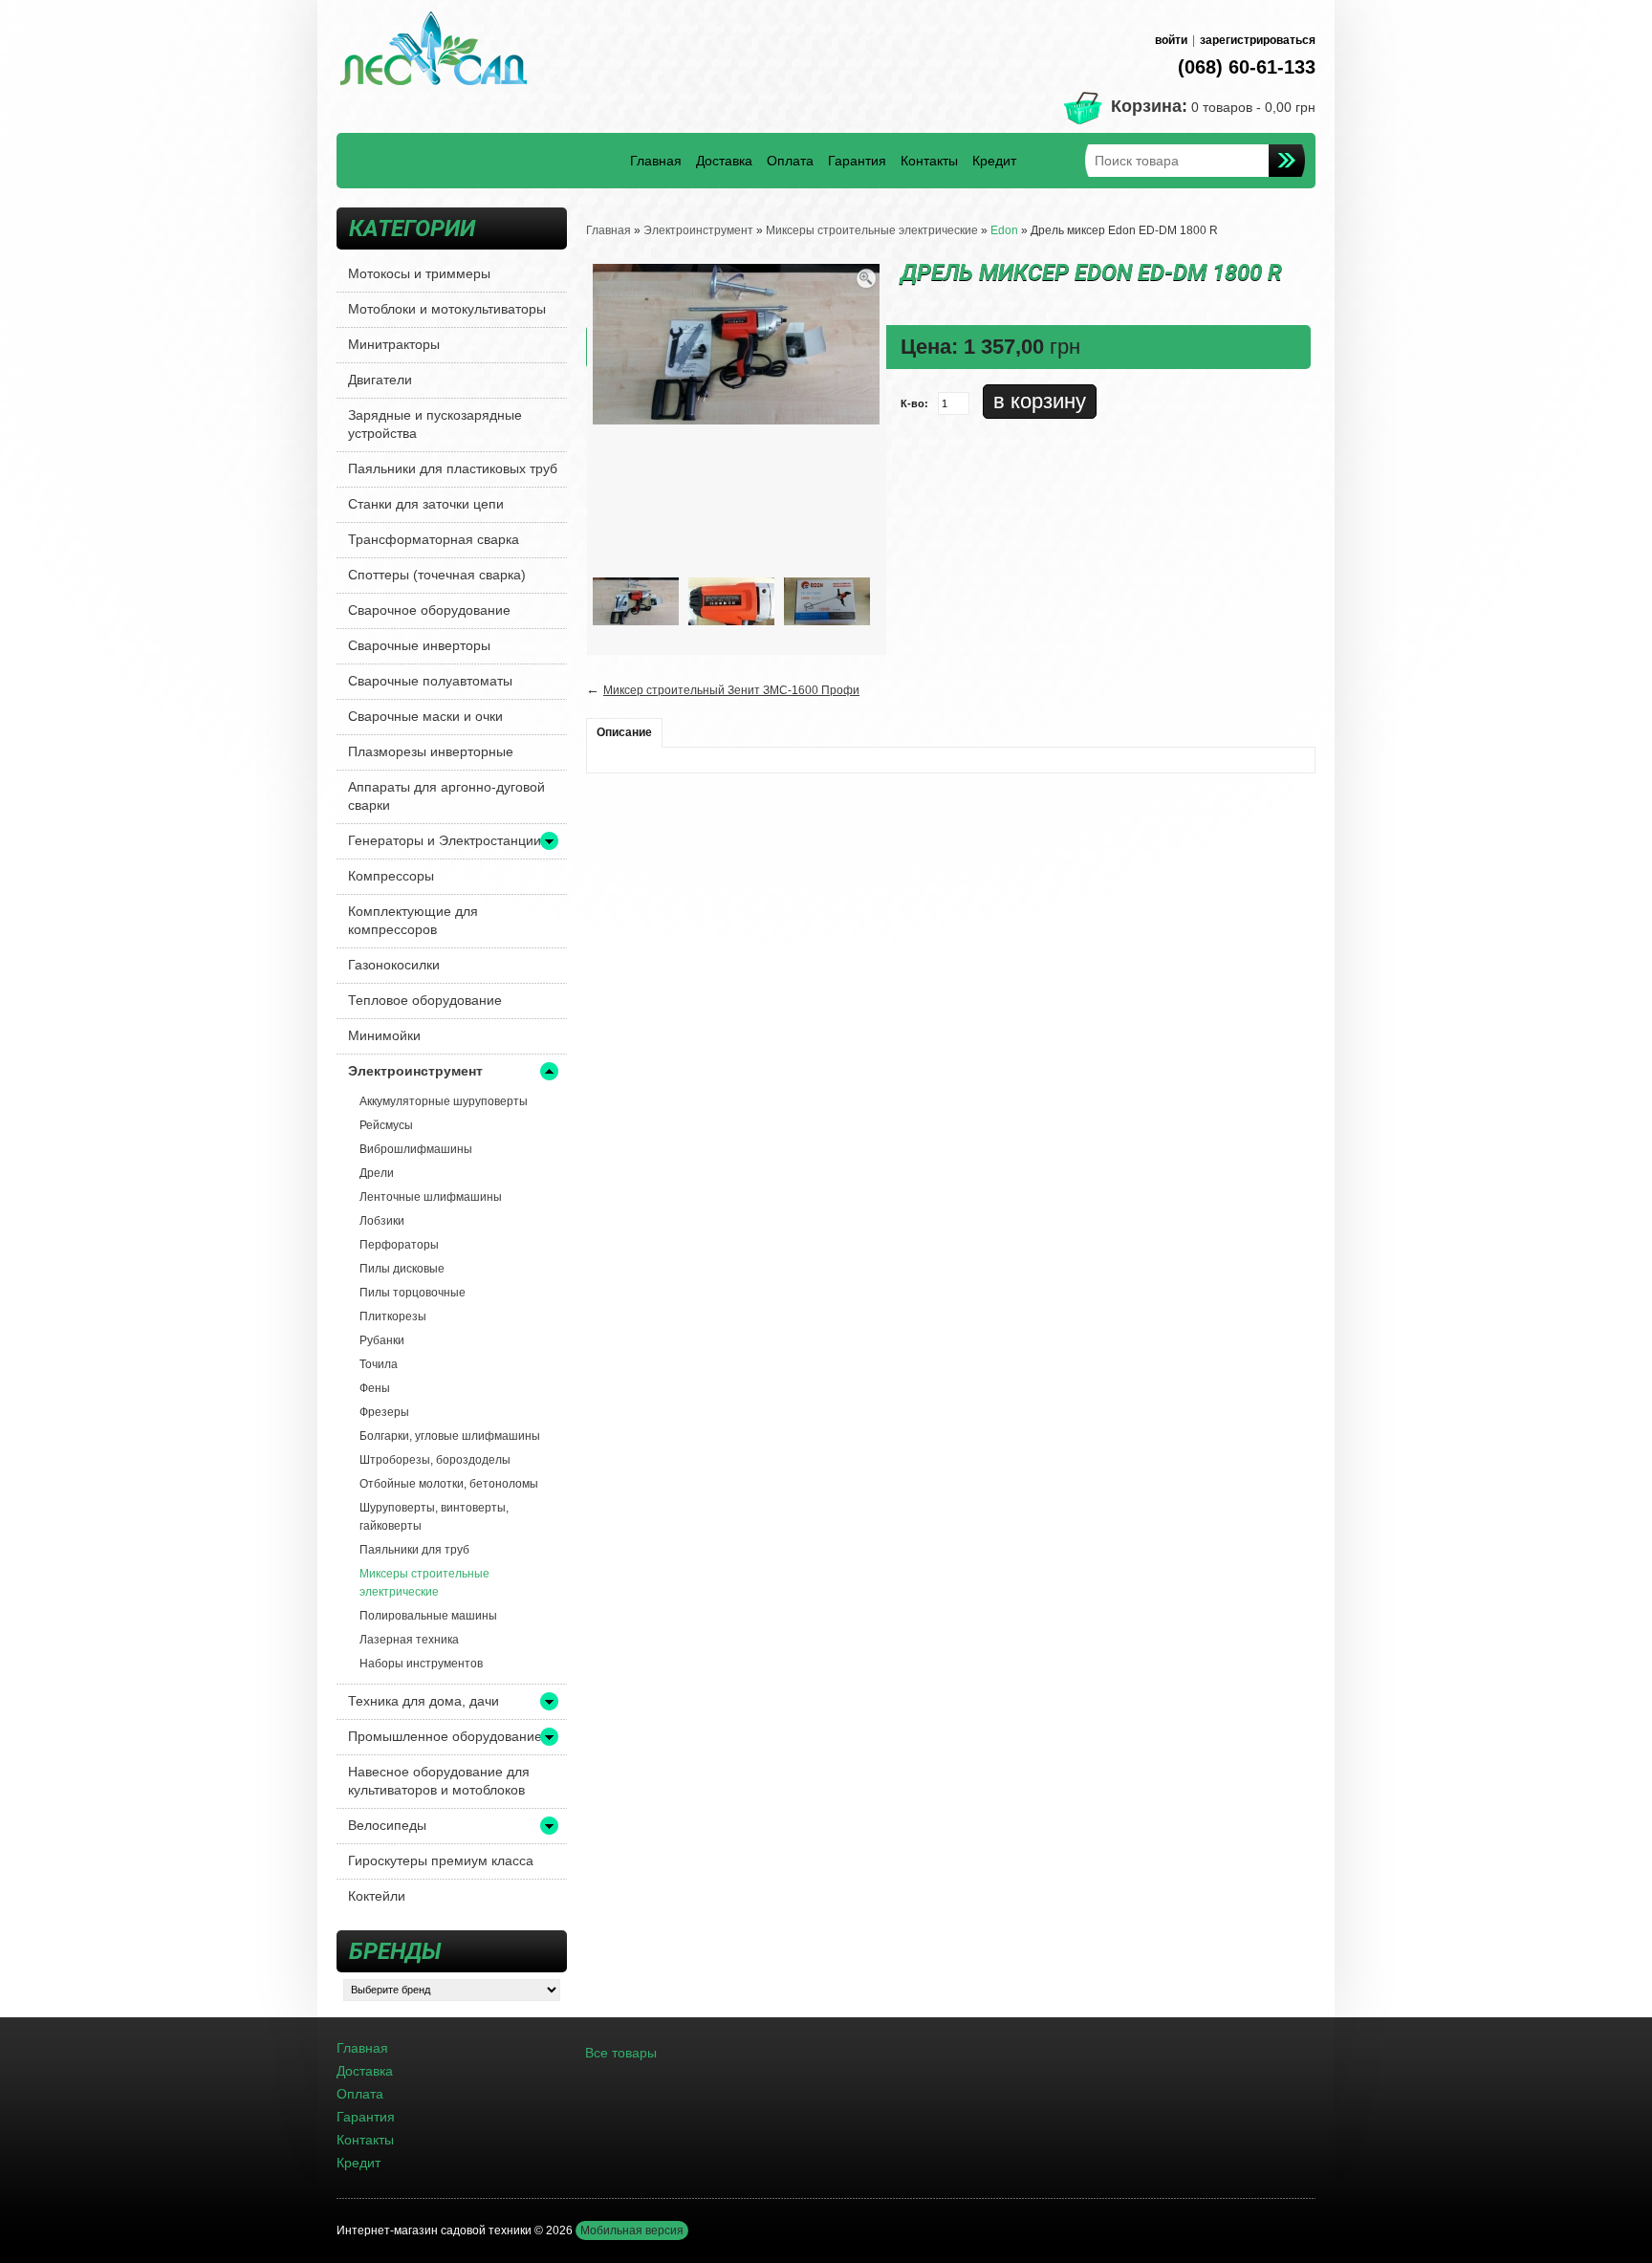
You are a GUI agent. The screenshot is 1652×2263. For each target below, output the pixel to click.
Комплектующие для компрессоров (413, 920)
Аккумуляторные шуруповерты (444, 1101)
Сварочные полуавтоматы (430, 681)
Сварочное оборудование (429, 610)
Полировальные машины (428, 1616)
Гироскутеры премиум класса (441, 1860)
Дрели (377, 1173)
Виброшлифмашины (416, 1149)
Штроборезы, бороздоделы (435, 1460)
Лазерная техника (409, 1640)
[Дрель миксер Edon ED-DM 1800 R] (636, 600)
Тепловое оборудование (425, 1000)
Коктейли (377, 1896)
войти (1171, 40)
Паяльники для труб (414, 1550)
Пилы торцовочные (413, 1293)
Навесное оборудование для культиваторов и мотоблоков (439, 1781)
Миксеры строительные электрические (424, 1583)
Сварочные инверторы (419, 645)
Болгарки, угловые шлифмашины (450, 1436)
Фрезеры (384, 1412)
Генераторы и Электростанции (445, 840)
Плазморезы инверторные (431, 751)
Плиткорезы (393, 1316)
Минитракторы (394, 344)
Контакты (929, 161)
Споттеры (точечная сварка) (437, 575)
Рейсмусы (386, 1125)
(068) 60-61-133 (1247, 67)
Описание (624, 732)
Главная (656, 161)
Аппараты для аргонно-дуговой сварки (446, 796)
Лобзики (382, 1221)
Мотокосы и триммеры (419, 273)
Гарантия (857, 161)
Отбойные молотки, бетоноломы (449, 1484)
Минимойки (384, 1035)
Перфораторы (399, 1245)
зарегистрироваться (1258, 40)
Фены (375, 1388)
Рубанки (382, 1340)
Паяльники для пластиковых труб (453, 468)
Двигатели (380, 380)
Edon (1004, 230)
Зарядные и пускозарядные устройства (435, 424)
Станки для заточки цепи (426, 504)
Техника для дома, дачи (424, 1701)
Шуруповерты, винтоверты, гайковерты (434, 1517)
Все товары (621, 2053)
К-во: (914, 403)
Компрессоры (391, 876)
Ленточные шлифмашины (431, 1197)
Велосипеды (387, 1825)
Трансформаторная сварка (434, 539)
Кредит (994, 161)
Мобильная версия (632, 2230)
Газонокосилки (394, 965)
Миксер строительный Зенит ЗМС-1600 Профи (731, 690)
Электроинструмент (415, 1071)
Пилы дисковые (402, 1269)
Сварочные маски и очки (425, 716)
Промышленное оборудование (445, 1736)
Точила (379, 1364)
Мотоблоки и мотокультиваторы (447, 309)
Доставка (724, 161)
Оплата (790, 161)
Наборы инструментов (421, 1664)
